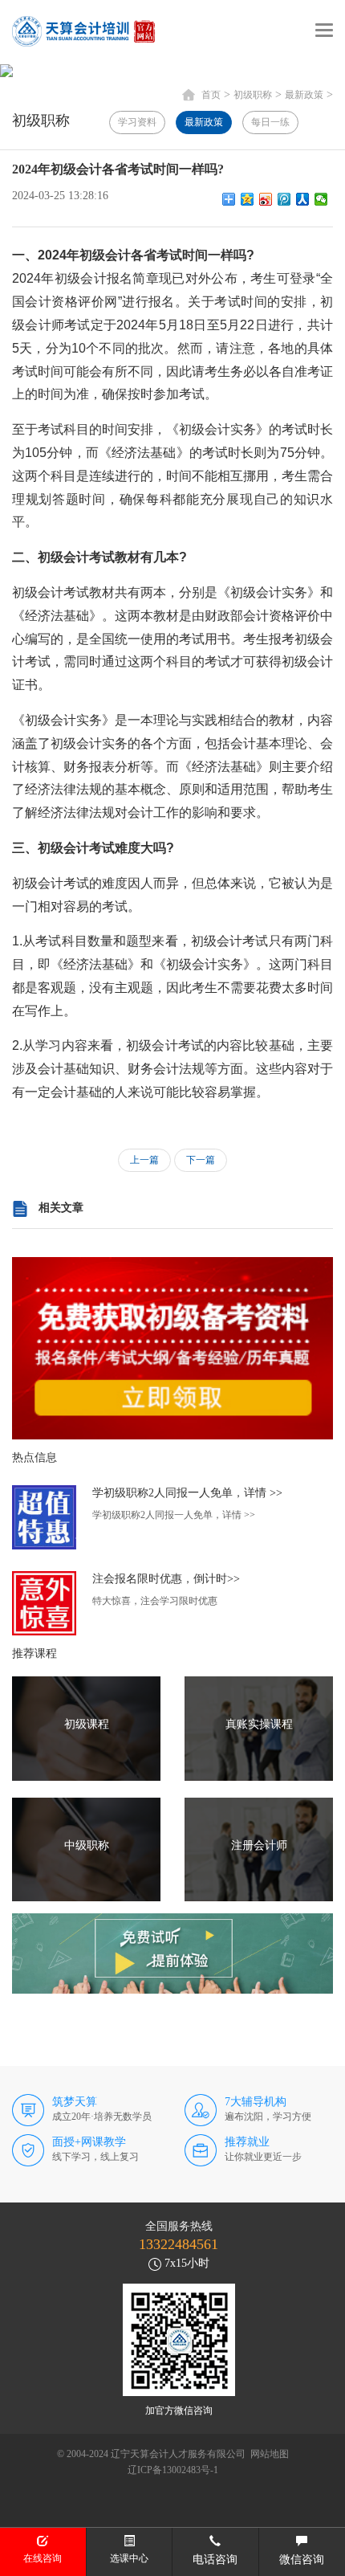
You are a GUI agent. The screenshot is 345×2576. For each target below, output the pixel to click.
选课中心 (129, 2558)
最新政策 (304, 95)
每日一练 (270, 122)
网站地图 (270, 2454)
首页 (211, 95)
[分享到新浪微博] (266, 199)
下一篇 (201, 1160)
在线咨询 (43, 2558)
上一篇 (144, 1160)
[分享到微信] (321, 199)
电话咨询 (215, 2560)
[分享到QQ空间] (248, 199)
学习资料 (137, 122)
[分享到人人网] (303, 199)
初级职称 (253, 95)
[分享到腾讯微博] (284, 199)
